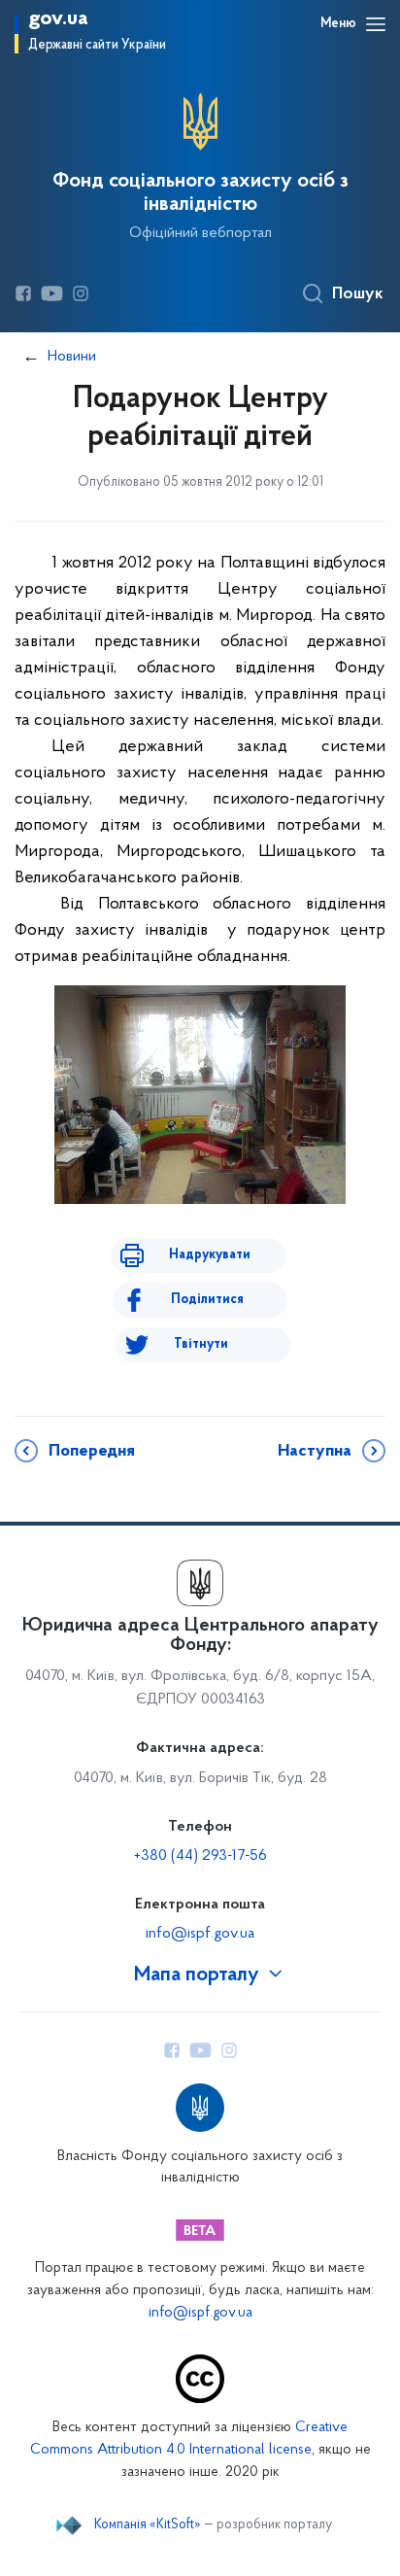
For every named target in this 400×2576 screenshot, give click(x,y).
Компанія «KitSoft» (148, 2525)
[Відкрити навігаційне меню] (376, 24)
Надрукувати (210, 1255)
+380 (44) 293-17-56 (200, 1856)
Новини (72, 357)
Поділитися (207, 1300)
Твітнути (201, 1344)
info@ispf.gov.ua (200, 1934)
